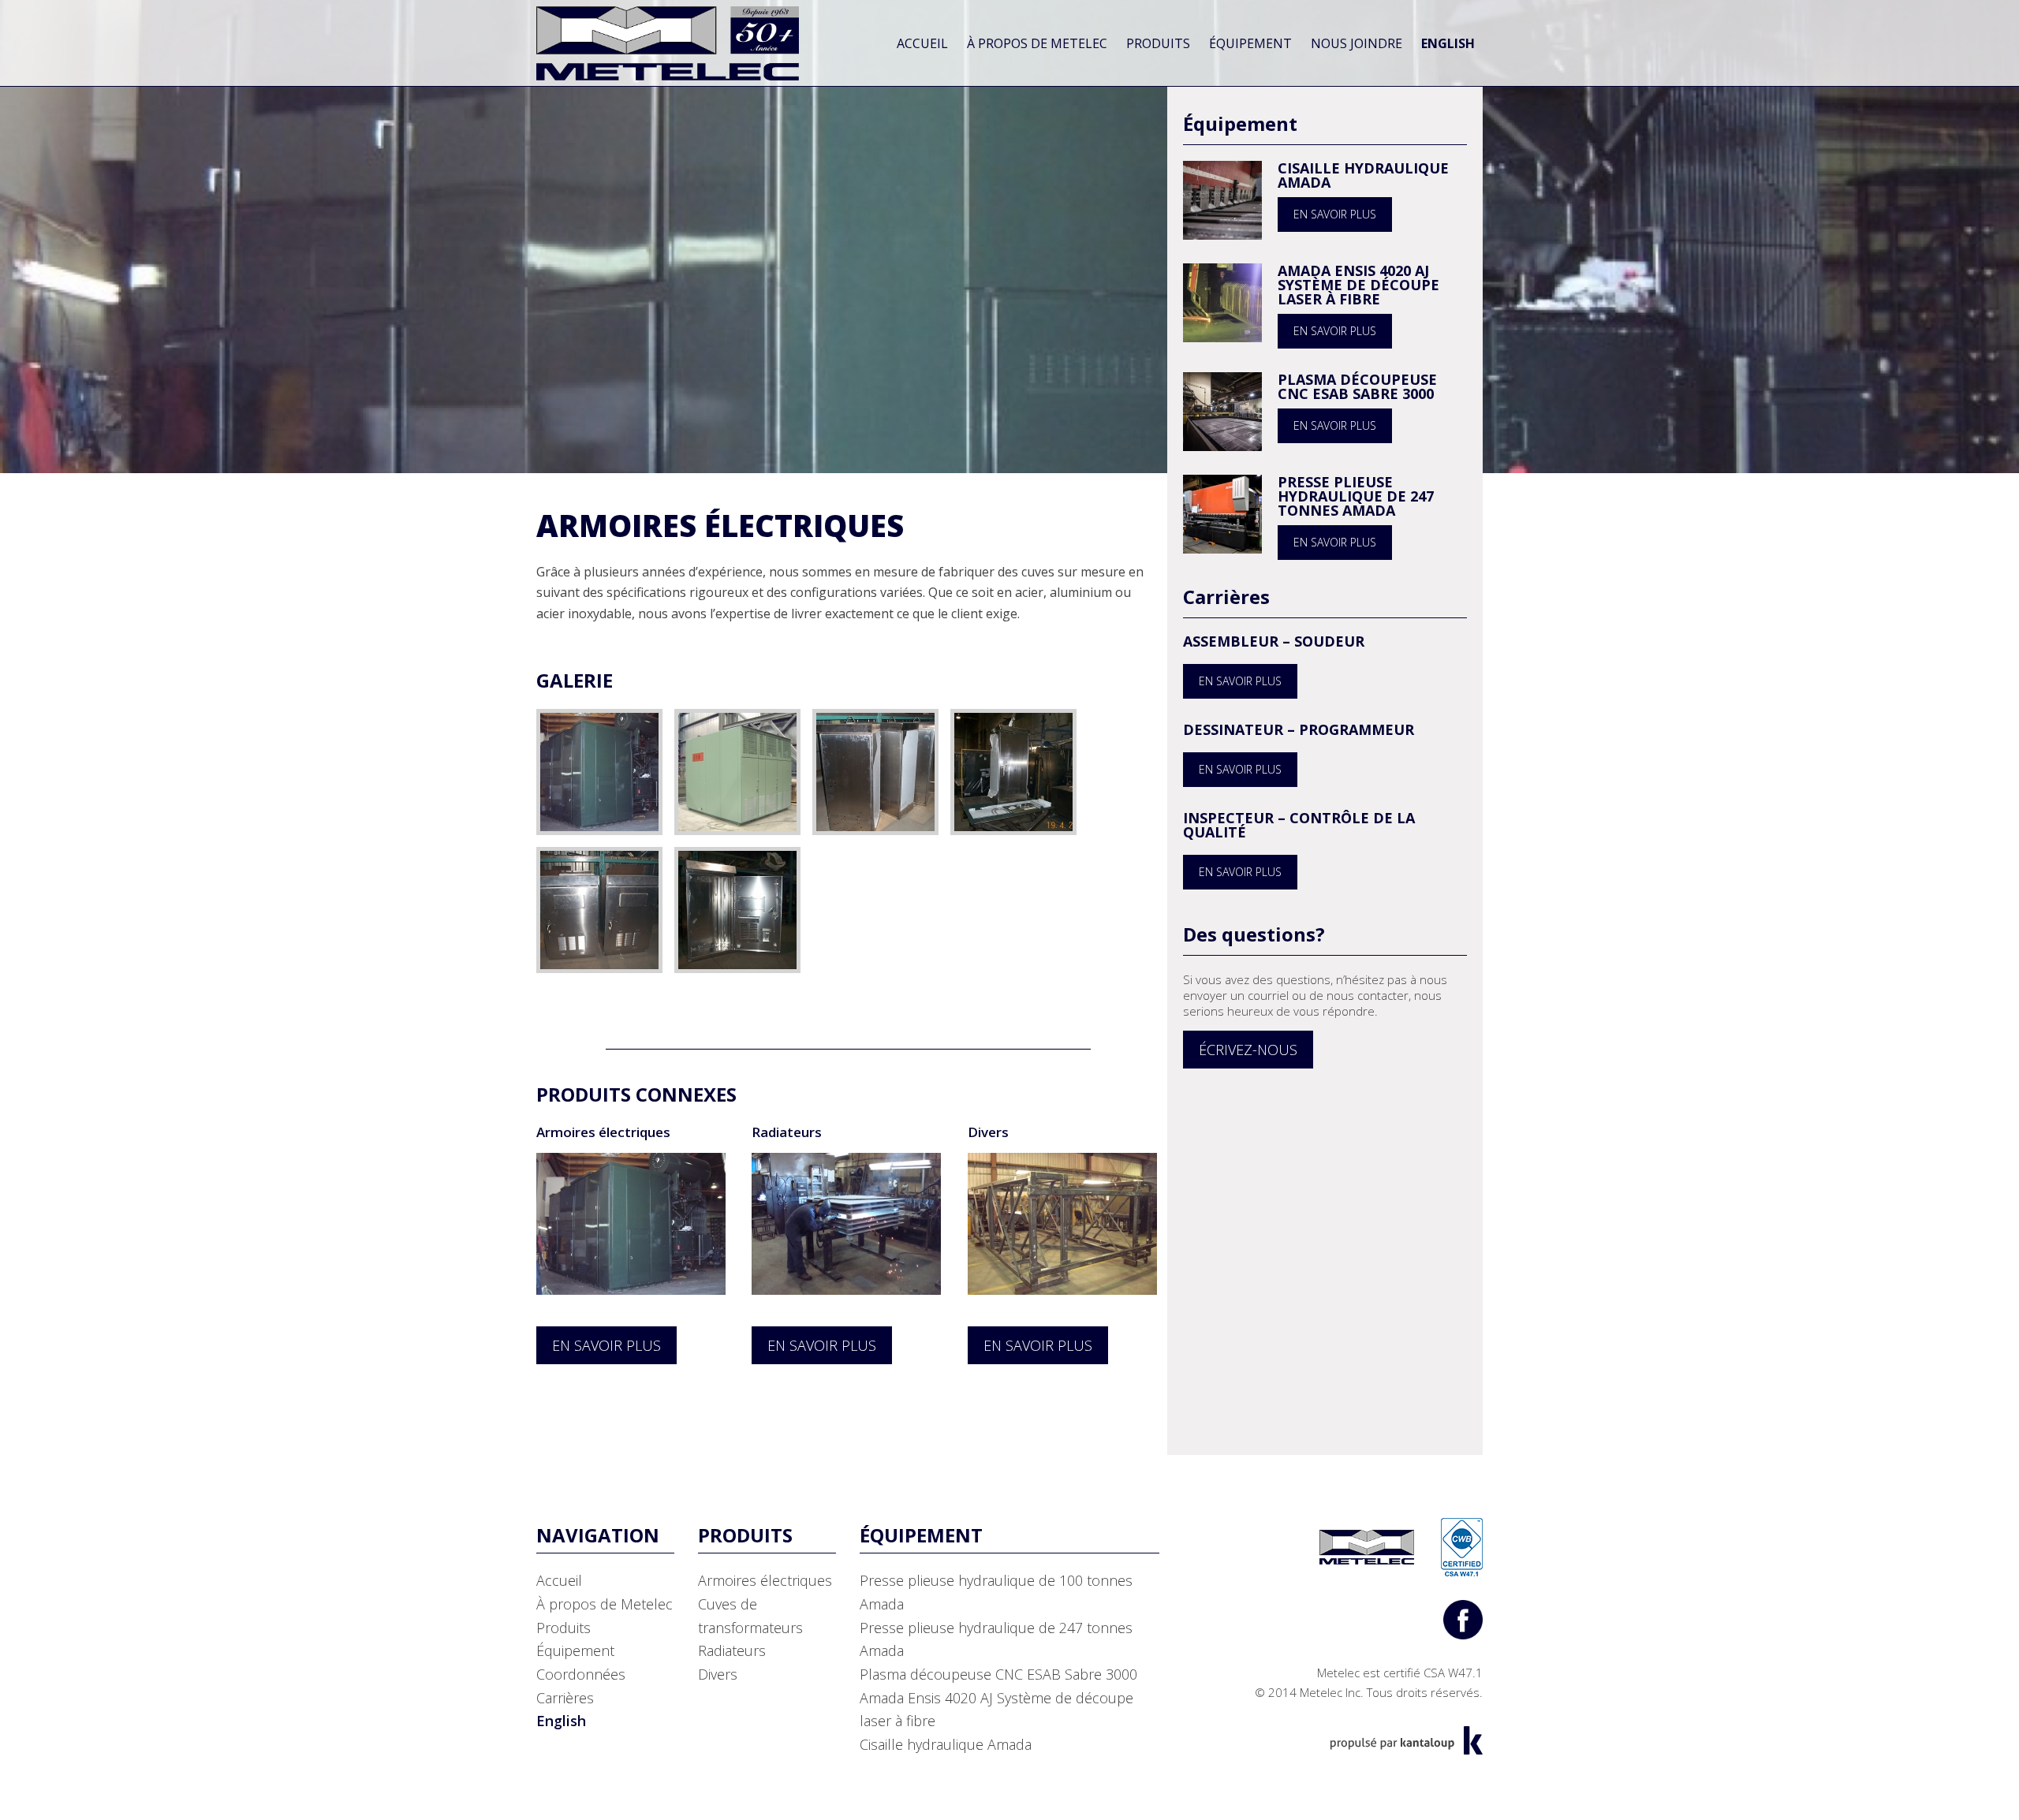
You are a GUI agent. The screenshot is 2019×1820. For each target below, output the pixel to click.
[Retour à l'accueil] (668, 42)
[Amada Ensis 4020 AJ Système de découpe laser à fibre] (1222, 301)
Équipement (1250, 43)
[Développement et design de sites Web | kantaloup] (1406, 1740)
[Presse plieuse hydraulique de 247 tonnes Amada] (1222, 513)
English (1448, 43)
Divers (988, 1132)
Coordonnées (581, 1674)
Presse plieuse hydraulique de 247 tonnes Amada (1356, 496)
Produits (1158, 43)
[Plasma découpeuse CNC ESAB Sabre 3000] (1222, 410)
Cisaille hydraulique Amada (1363, 175)
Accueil (922, 43)
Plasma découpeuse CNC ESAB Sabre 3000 (1357, 386)
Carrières (565, 1698)
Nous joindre (1357, 43)
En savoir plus (1335, 214)
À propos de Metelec (1037, 43)
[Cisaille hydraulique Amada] (1222, 199)
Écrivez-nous (1248, 1050)
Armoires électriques (603, 1132)
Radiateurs (787, 1132)
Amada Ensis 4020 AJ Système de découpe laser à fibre (1358, 285)
